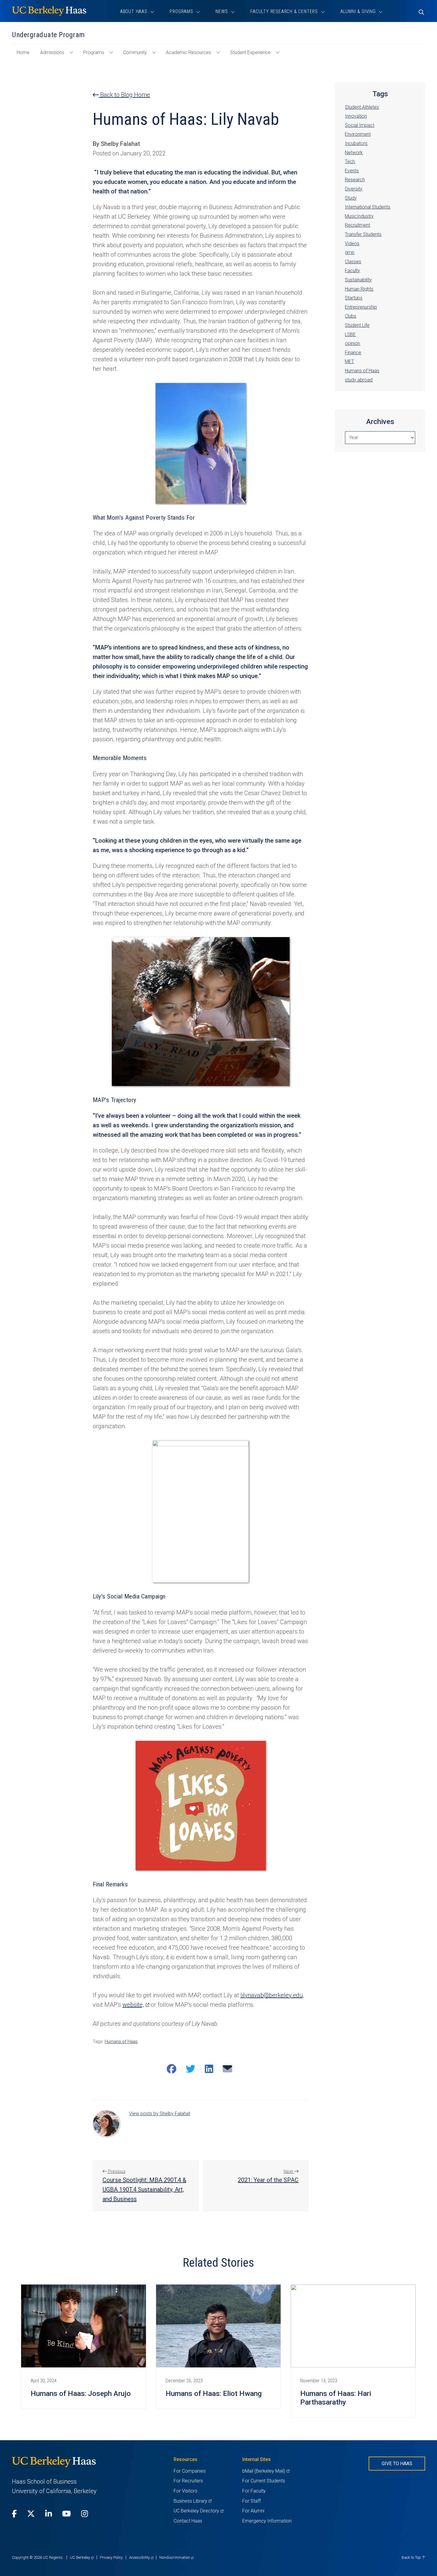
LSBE (350, 334)
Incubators (356, 143)
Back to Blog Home (124, 95)
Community (135, 52)
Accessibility (141, 2557)
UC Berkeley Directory (198, 2511)
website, (136, 2005)
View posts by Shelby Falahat (160, 2114)
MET (349, 361)
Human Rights (359, 289)
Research (355, 180)
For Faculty (254, 2491)
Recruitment (357, 225)
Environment (358, 134)
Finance (353, 353)
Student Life (357, 325)
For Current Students (264, 2481)
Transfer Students (363, 234)
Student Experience (250, 52)
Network (354, 153)
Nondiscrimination (176, 2557)
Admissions (52, 52)
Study (351, 198)
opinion (352, 343)
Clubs (350, 316)
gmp (350, 252)
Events (352, 171)
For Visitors (186, 2491)
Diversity (354, 189)
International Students (368, 207)
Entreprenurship (361, 307)
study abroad (359, 380)
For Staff (251, 2501)
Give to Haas (397, 2464)
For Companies (190, 2471)
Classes (353, 262)
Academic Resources (188, 52)
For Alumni (253, 2511)
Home (25, 55)
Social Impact (360, 125)
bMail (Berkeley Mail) (266, 2471)
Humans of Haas (121, 2041)
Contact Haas (188, 2521)
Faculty (352, 271)
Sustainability (358, 280)
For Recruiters (188, 2481)
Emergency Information (267, 2521)
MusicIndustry (359, 216)
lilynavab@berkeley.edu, (272, 1995)
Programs (94, 52)
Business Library (192, 2501)
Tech (350, 161)
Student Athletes (362, 107)
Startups (354, 298)
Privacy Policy (111, 2557)
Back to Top (412, 2557)
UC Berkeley (82, 2557)
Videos (352, 243)
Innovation (356, 116)
